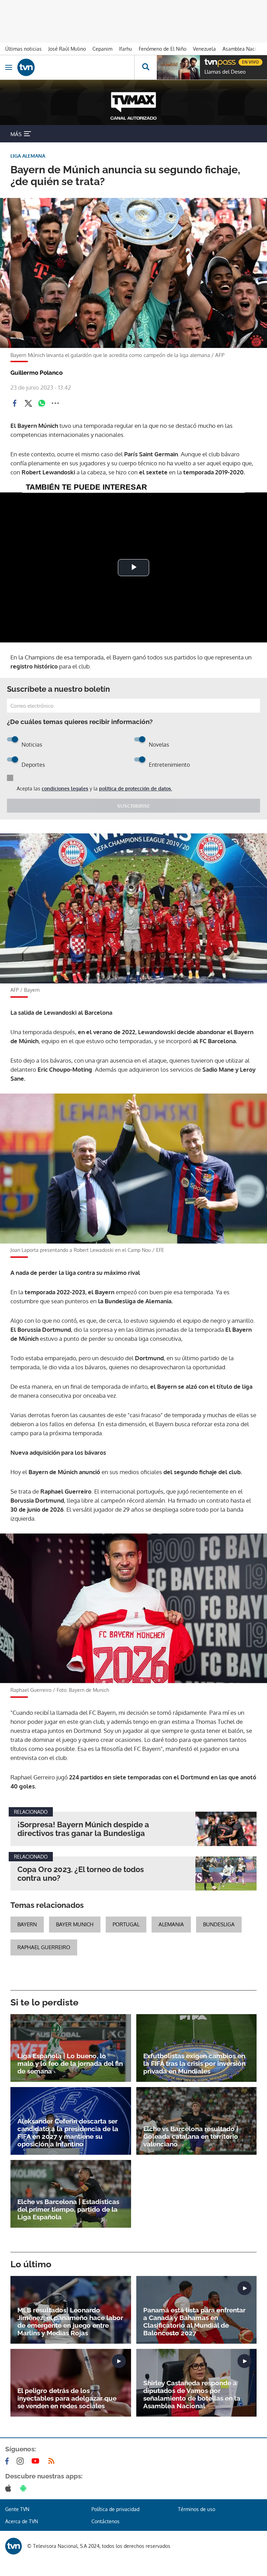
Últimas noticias (23, 49)
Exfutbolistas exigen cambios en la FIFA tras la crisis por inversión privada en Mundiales (194, 2063)
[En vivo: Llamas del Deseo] (178, 67)
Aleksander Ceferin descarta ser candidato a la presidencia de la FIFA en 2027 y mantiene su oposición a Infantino (68, 2133)
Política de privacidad (115, 2509)
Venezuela (204, 49)
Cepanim (102, 49)
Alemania (171, 1924)
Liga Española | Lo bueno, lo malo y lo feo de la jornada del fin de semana (70, 2063)
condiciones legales (65, 788)
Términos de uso (197, 2509)
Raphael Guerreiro (44, 1947)
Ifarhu (126, 49)
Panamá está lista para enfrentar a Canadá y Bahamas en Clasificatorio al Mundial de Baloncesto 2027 (194, 2321)
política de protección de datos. (136, 788)
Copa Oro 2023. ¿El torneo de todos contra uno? (81, 1874)
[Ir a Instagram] (22, 2461)
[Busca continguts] (145, 67)
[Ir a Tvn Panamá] (76, 67)
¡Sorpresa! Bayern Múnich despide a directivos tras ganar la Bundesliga (83, 1829)
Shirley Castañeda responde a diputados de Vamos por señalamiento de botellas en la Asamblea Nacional (192, 2394)
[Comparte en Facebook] (15, 403)
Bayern (27, 1924)
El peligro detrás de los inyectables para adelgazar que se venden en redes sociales (67, 2398)
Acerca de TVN (22, 2521)
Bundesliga (219, 1924)
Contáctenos (106, 2521)
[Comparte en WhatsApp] (42, 403)
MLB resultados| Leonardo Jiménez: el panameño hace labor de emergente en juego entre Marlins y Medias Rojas (70, 2321)
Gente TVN (17, 2509)
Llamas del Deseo (225, 72)
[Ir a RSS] (53, 2461)
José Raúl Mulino (67, 49)
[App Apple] (10, 2488)
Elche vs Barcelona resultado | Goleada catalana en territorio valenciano (191, 2136)
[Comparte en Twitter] (28, 403)
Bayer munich (75, 1924)
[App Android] (25, 2488)
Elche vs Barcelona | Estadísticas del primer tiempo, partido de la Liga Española (68, 2209)
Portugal (126, 1924)
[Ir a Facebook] (8, 2461)
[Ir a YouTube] (37, 2461)
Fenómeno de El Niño (163, 49)
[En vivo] (208, 61)
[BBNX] (14, 2546)
